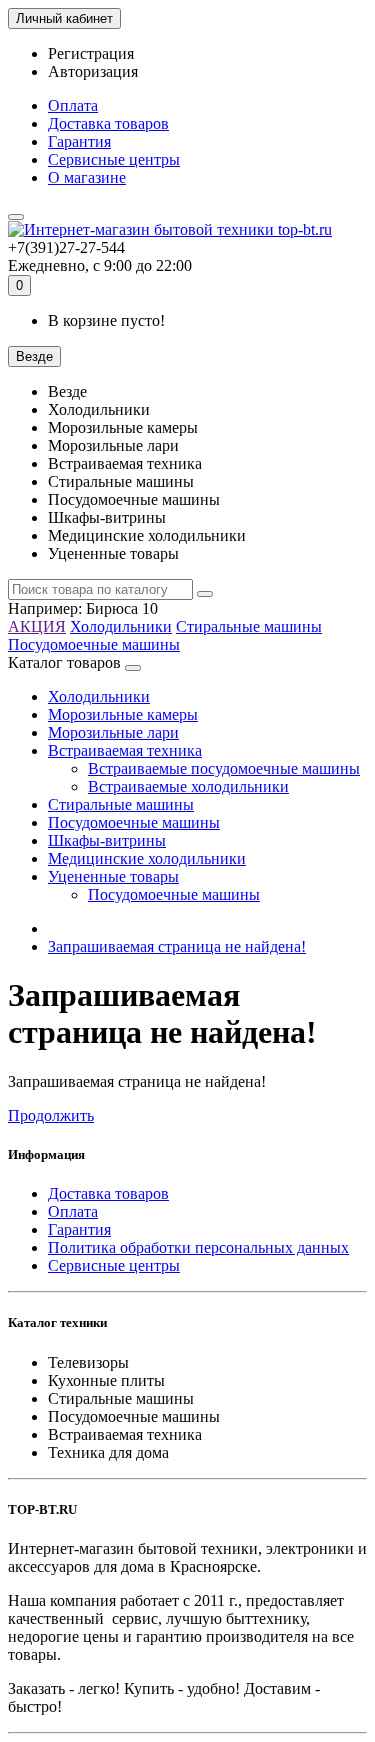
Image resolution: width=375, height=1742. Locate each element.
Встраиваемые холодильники (188, 786)
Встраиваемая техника (125, 750)
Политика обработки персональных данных (198, 1247)
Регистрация (91, 53)
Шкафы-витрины (107, 840)
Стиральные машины (249, 626)
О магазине (87, 177)
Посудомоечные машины (94, 644)
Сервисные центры (114, 159)
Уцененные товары (113, 876)
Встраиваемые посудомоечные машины (224, 768)
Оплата (73, 105)
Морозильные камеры (123, 714)
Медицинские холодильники (147, 858)
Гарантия (79, 141)
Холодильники (121, 626)
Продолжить (51, 1115)
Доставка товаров (108, 123)
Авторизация (93, 71)
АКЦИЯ (37, 626)
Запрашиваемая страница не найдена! (177, 946)
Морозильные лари (113, 732)
